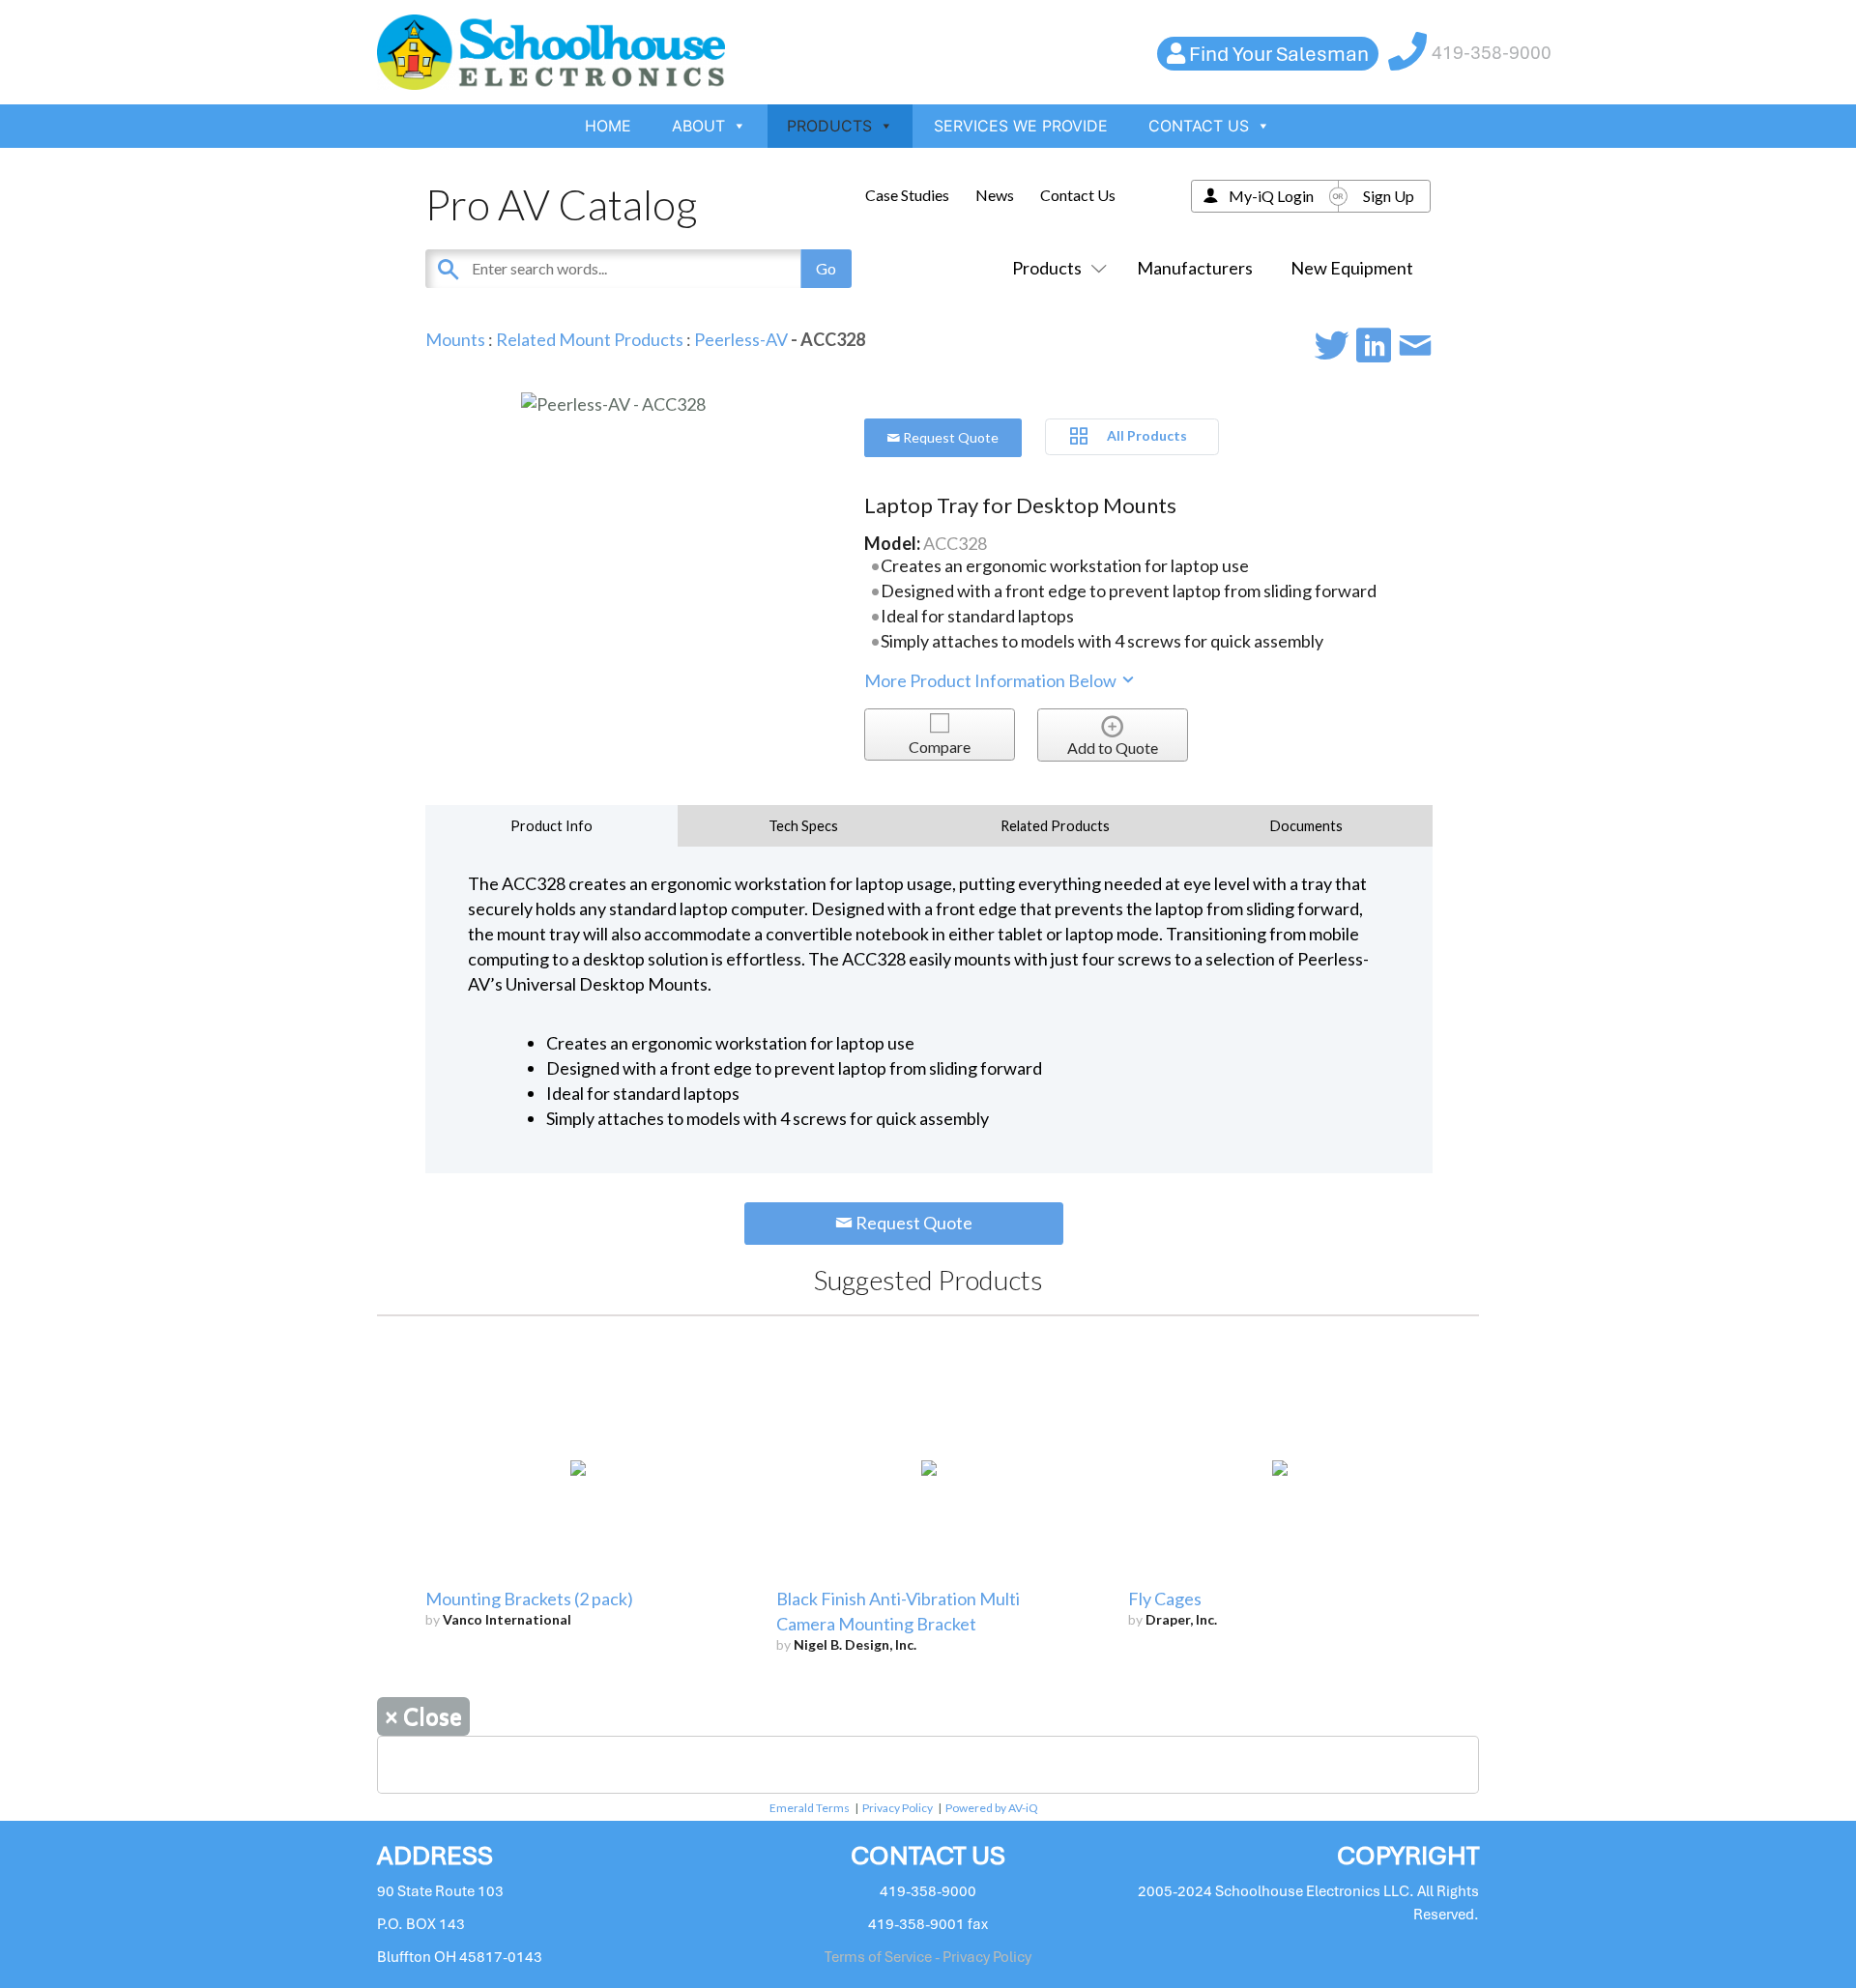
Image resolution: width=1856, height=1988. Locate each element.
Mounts (455, 339)
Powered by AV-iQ (992, 1808)
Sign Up (1389, 196)
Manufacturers (1195, 268)
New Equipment (1352, 268)
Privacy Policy (898, 1808)
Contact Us (1078, 195)
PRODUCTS (829, 126)
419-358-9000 (1492, 53)
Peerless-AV (741, 339)
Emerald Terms (810, 1808)
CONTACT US (1199, 126)
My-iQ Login (1271, 196)
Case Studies (907, 195)
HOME (608, 126)
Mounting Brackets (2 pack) (529, 1599)
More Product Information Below (992, 680)
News (995, 195)
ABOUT (698, 126)
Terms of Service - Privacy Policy (928, 1957)
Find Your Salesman (1279, 54)
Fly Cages (1165, 1599)
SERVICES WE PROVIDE (1021, 126)
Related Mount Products (590, 339)
